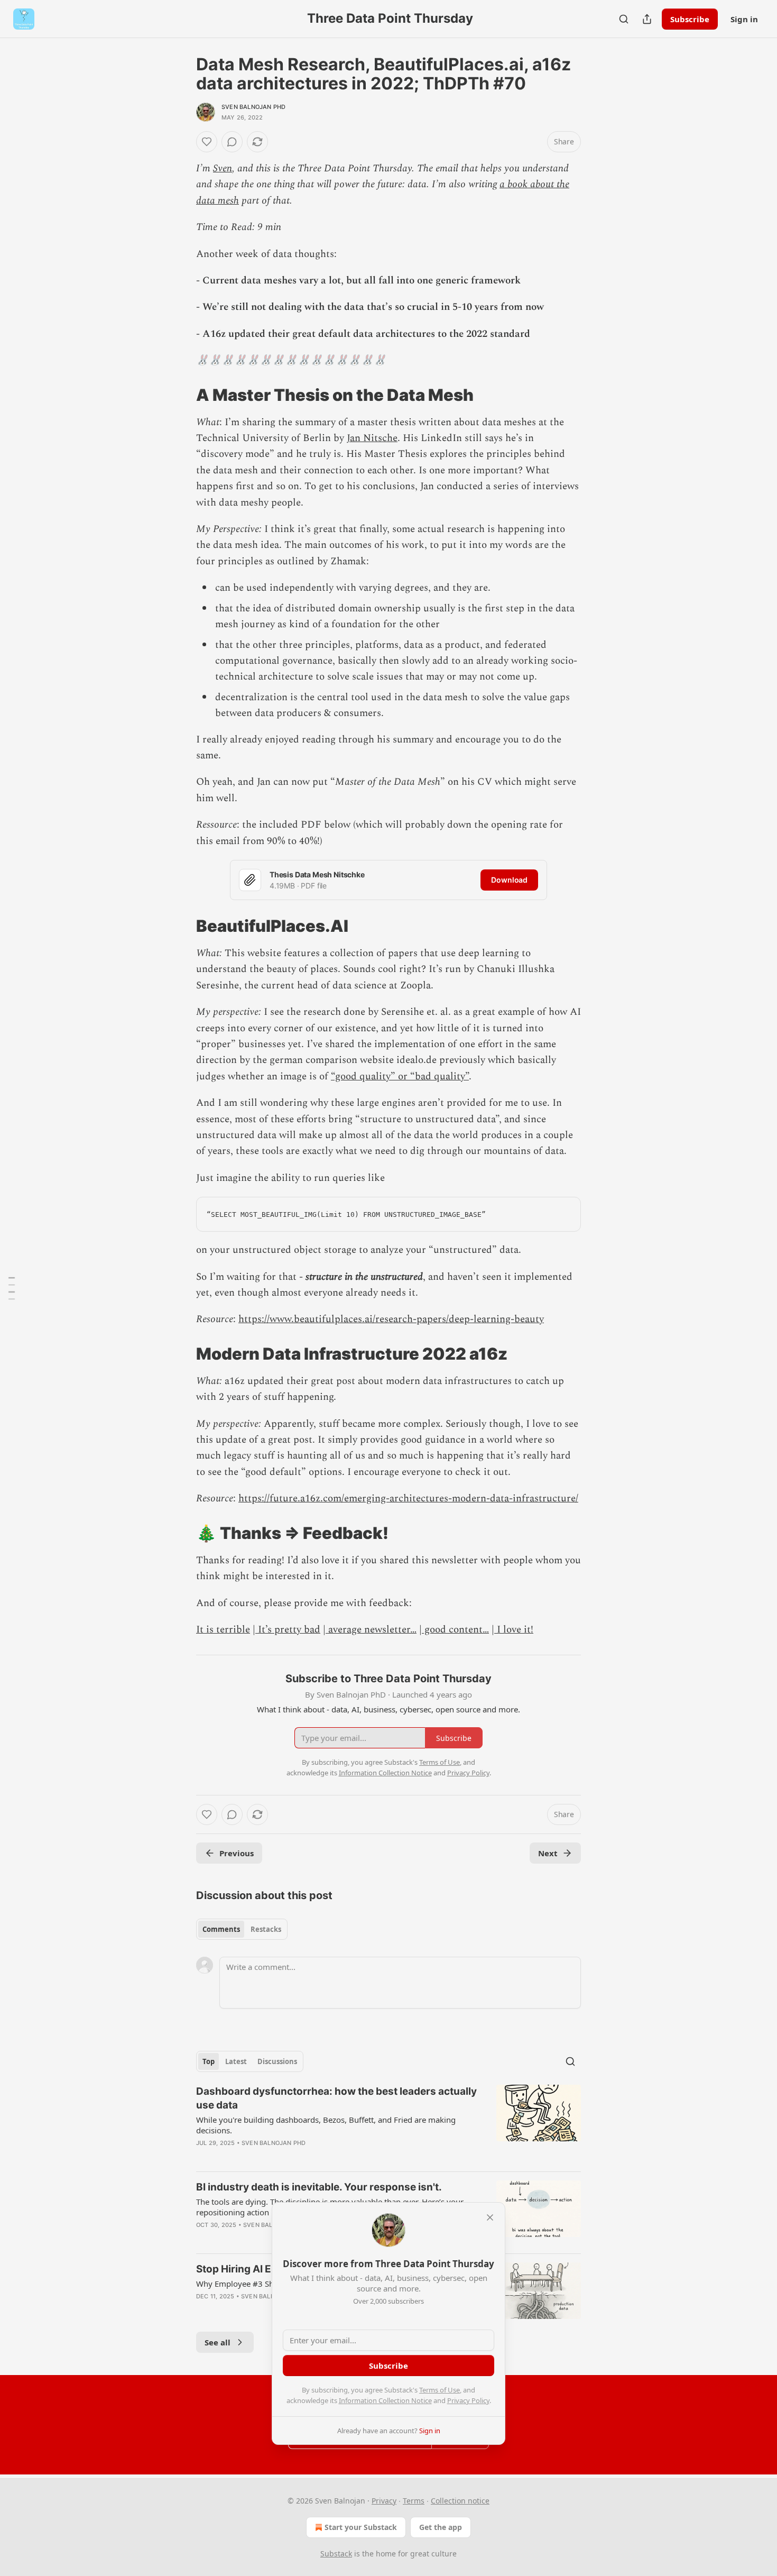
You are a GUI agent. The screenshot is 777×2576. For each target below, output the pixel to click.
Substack (336, 2554)
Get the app (441, 2527)
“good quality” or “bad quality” (400, 1076)
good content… (455, 1630)
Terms (414, 2501)
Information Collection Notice (385, 2400)
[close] (490, 2217)
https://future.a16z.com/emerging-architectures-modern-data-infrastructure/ (408, 1498)
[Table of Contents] (12, 1288)
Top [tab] (209, 2061)
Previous (237, 1853)
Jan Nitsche (372, 438)
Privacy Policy (468, 2400)
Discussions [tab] (277, 2061)
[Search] (624, 19)
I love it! (514, 1630)
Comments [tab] (221, 1929)
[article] (388, 2124)
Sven (223, 168)
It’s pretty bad (288, 1630)
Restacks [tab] (266, 1929)
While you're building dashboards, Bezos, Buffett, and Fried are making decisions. (326, 2125)
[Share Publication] (647, 19)
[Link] (181, 395)
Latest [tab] (236, 2061)
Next (548, 1853)
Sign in (744, 19)
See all (218, 2342)
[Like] (207, 142)
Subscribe (690, 19)
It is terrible (223, 1630)
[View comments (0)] (232, 142)
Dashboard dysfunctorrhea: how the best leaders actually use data (336, 2098)
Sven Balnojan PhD (253, 107)
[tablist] (242, 1929)
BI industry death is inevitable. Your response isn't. (319, 2187)
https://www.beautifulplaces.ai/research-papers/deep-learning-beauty (391, 1319)
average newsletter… (371, 1630)
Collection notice (460, 2501)
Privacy (384, 2501)
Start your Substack (361, 2527)
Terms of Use (440, 2390)
